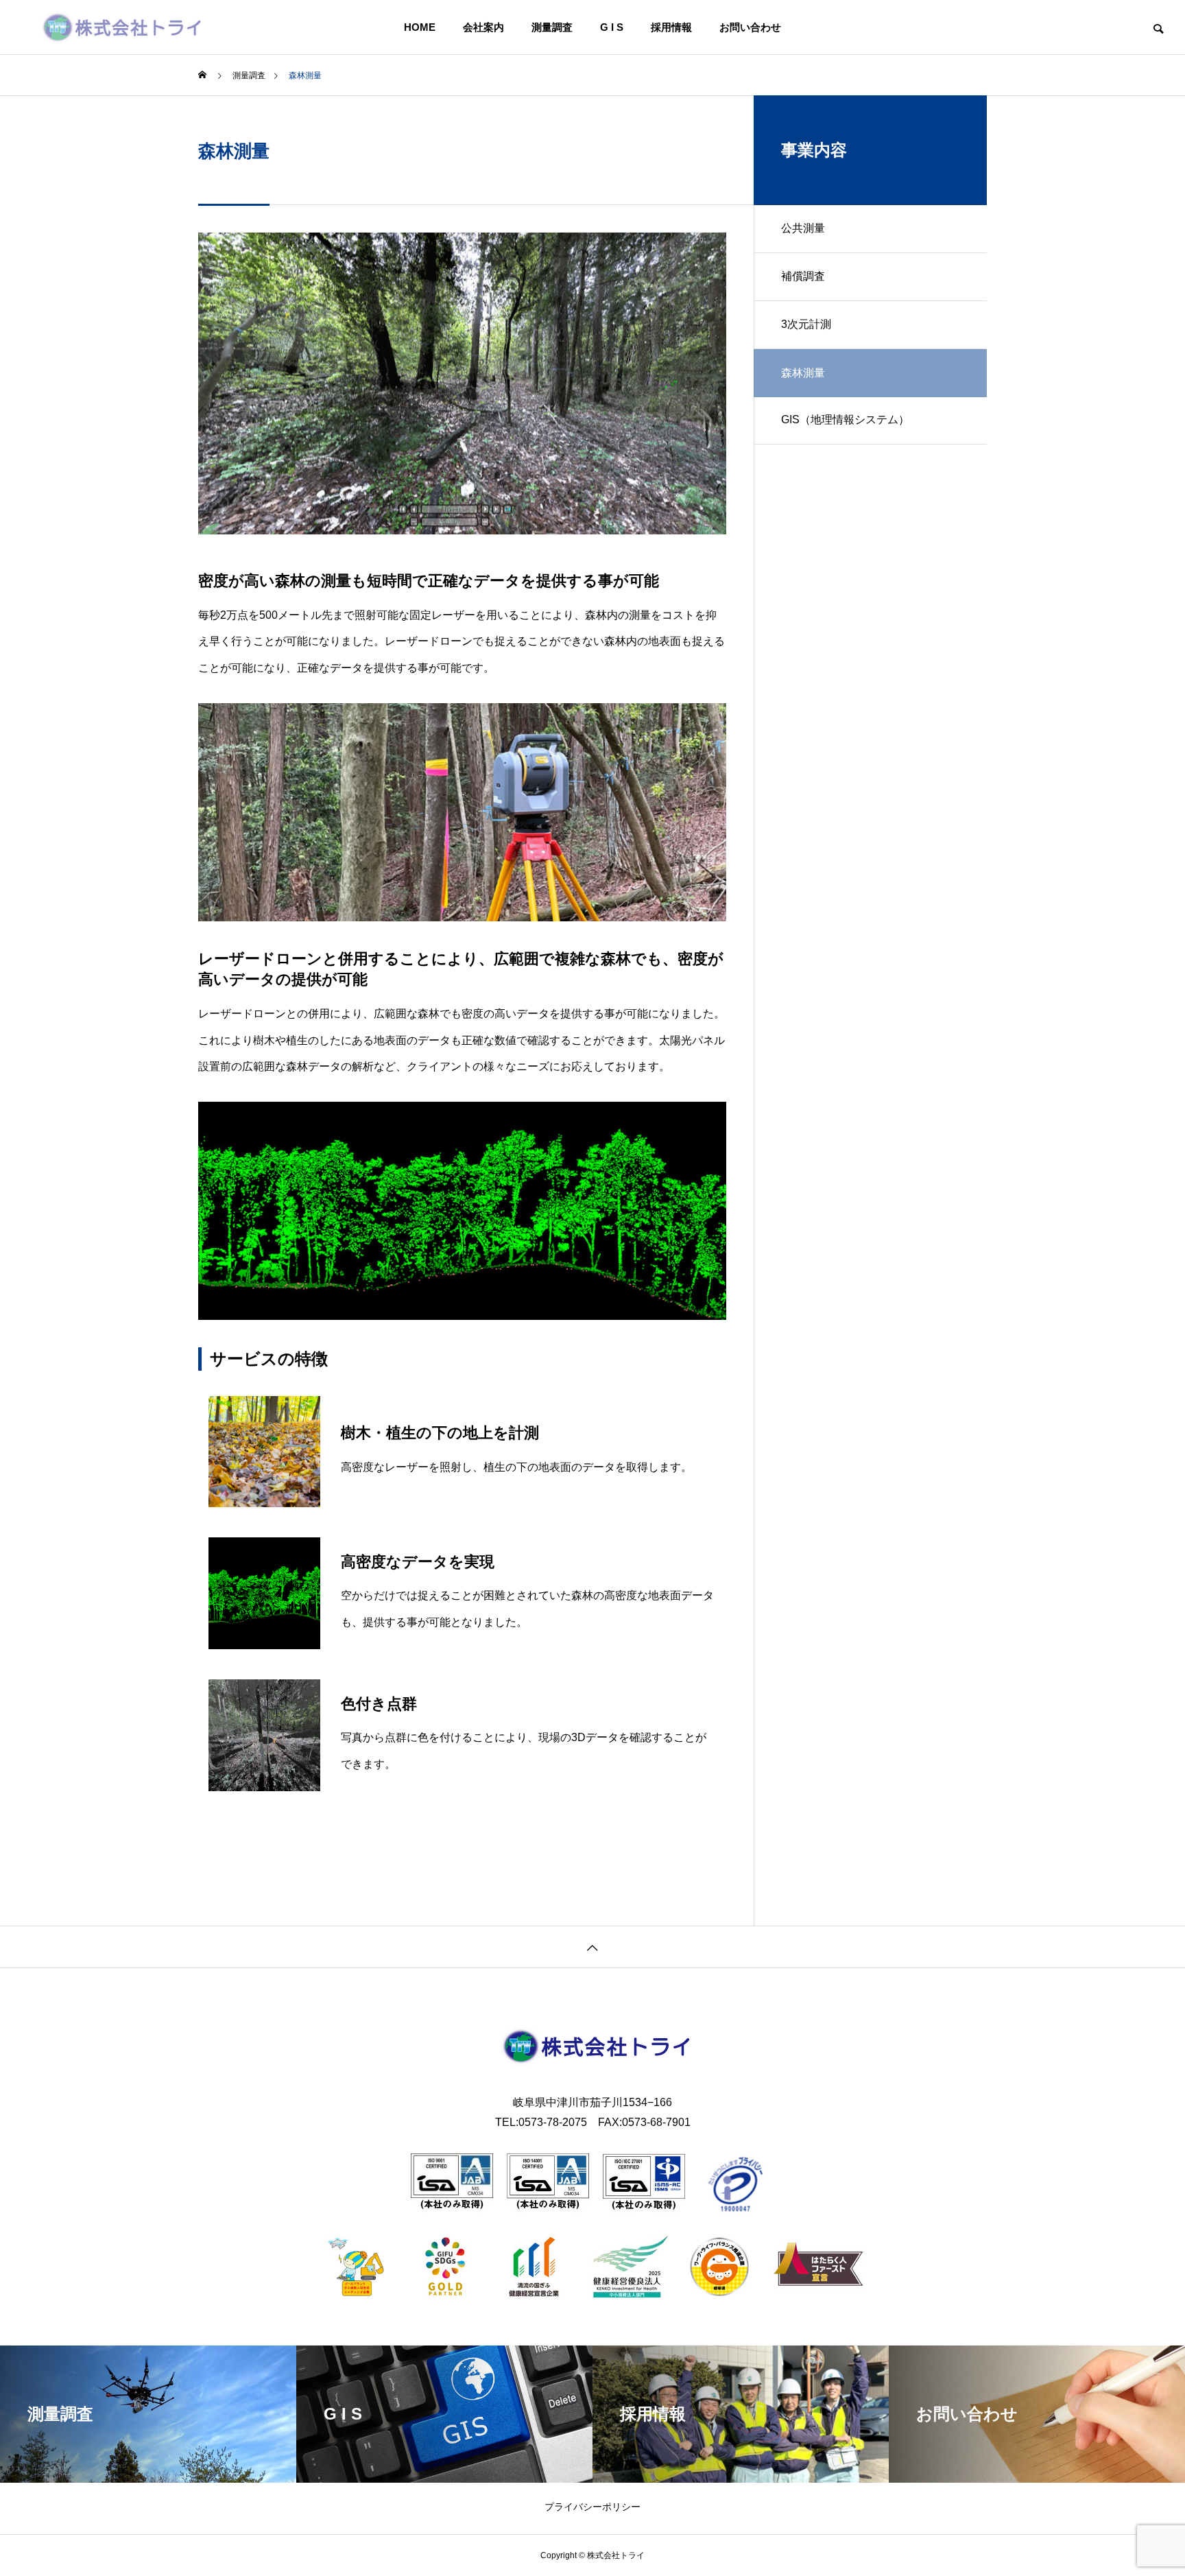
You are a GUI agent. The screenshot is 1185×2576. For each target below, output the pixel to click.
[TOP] (592, 1947)
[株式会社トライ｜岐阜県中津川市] (127, 27)
